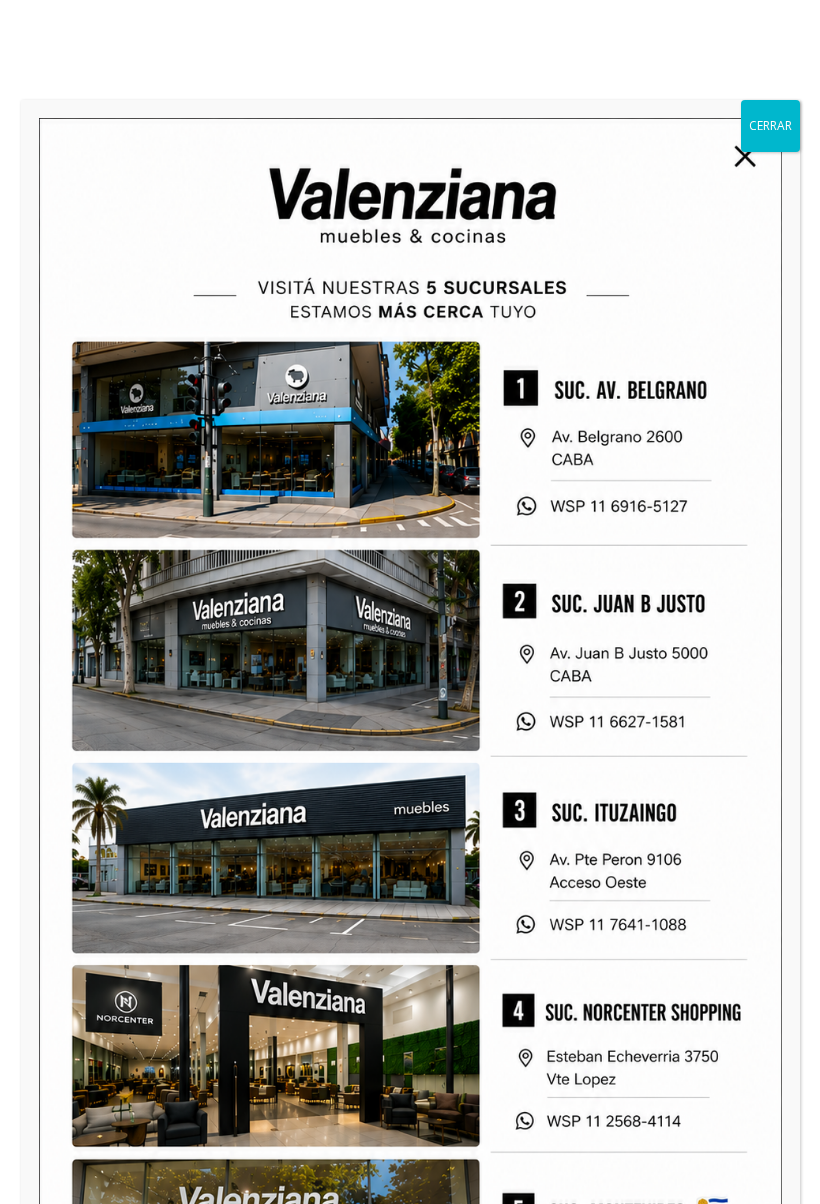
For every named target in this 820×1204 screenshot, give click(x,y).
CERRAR (770, 125)
